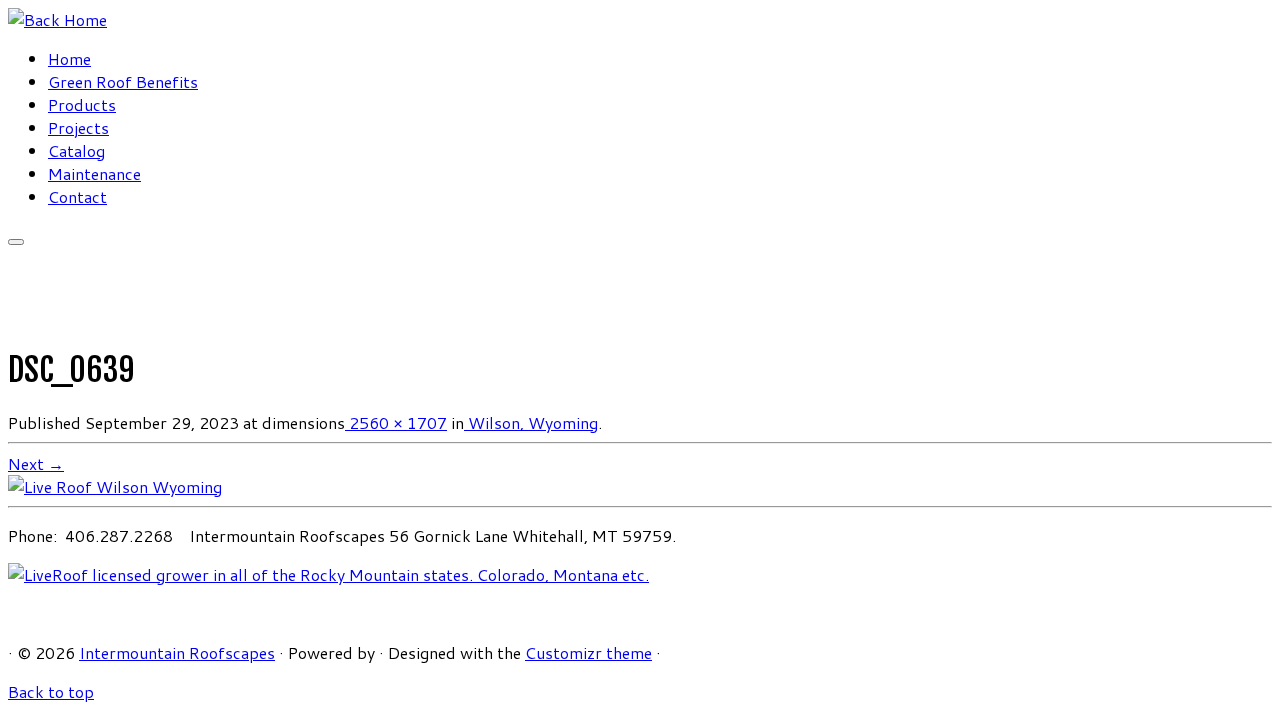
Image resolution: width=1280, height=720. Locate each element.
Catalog (76, 150)
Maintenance (94, 173)
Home (69, 58)
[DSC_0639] (115, 486)
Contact (77, 196)
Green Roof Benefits (123, 81)
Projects (78, 127)
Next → (36, 463)
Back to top (51, 691)
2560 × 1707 (396, 422)
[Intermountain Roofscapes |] (57, 19)
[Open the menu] (16, 242)
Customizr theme (588, 652)
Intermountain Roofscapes (177, 652)
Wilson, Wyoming (531, 422)
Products (82, 104)
